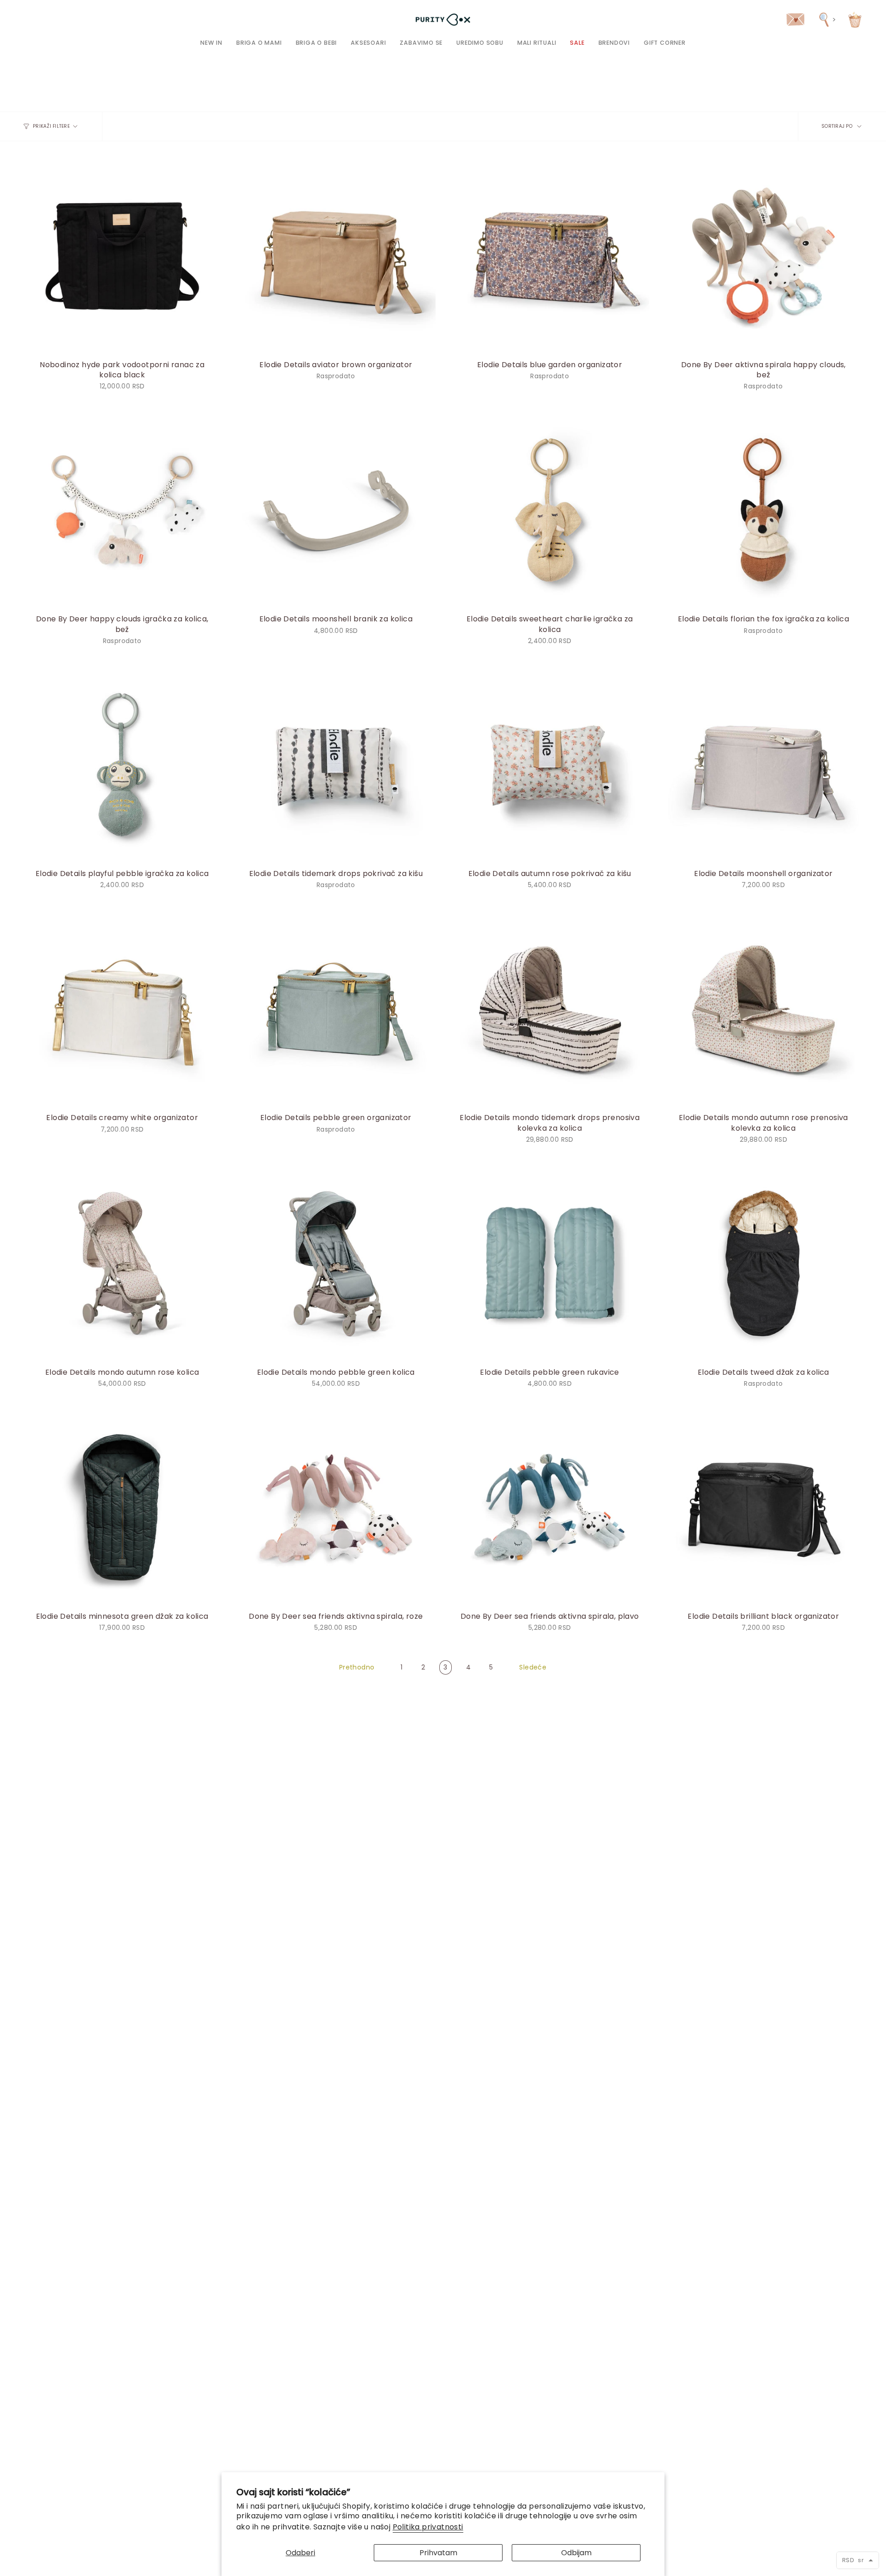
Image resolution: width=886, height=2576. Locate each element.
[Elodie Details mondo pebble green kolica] (336, 1263)
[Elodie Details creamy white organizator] (122, 1009)
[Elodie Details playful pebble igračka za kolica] (122, 765)
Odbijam (576, 2553)
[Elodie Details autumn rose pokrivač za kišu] (550, 765)
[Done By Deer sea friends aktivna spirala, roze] (336, 1507)
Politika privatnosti (428, 2527)
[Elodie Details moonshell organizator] (763, 765)
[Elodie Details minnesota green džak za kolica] (122, 1507)
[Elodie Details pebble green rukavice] (550, 1263)
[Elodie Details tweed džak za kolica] (763, 1263)
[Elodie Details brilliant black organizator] (763, 1507)
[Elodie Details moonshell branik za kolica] (336, 510)
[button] (259, 43)
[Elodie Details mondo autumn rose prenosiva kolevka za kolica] (763, 1009)
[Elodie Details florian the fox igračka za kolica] (763, 510)
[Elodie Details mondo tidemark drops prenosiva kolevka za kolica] (550, 1009)
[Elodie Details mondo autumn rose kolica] (122, 1263)
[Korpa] (855, 20)
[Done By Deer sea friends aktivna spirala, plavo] (550, 1507)
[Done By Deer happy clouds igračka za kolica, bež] (122, 510)
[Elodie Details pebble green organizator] (336, 1009)
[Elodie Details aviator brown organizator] (336, 255)
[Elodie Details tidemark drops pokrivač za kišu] (336, 765)
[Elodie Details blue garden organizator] (550, 255)
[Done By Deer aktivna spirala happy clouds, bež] (763, 255)
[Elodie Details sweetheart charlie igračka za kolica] (550, 510)
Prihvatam (438, 2553)
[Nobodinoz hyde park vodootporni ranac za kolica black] (122, 255)
